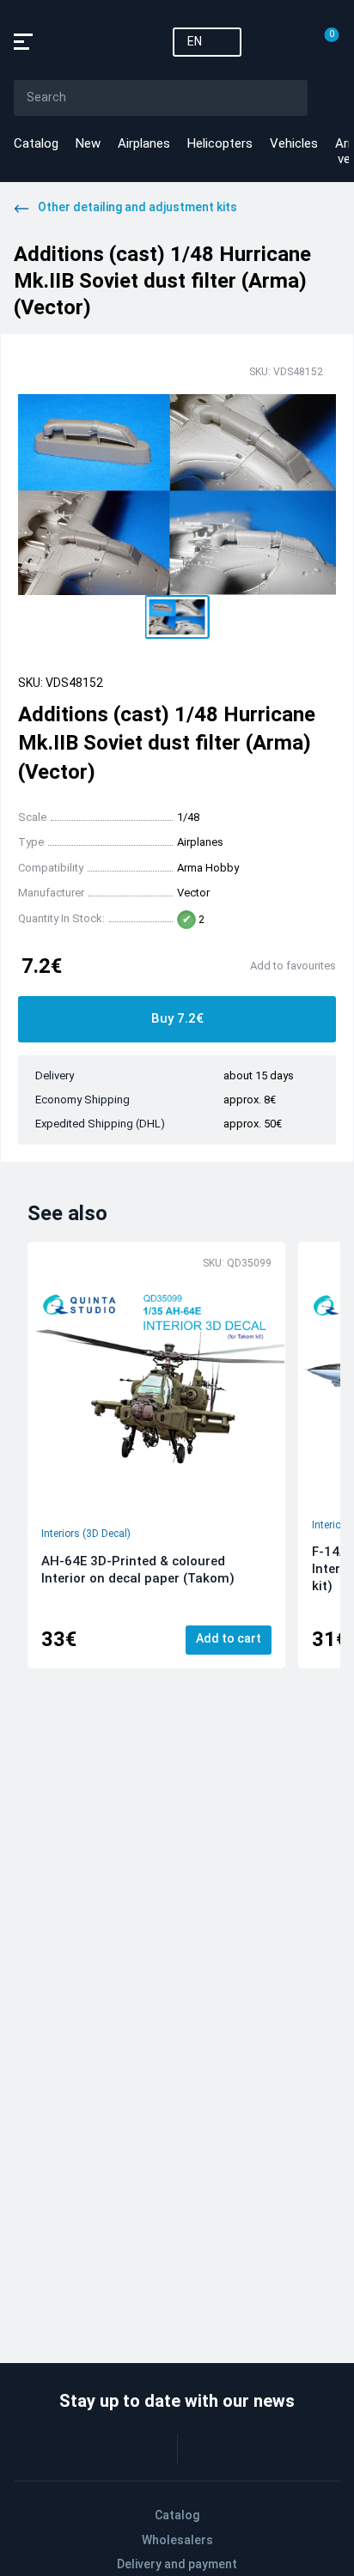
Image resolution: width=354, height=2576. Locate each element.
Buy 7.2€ (177, 1018)
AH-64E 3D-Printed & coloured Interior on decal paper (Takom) (138, 1570)
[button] (177, 617)
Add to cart (229, 1638)
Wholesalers (177, 2540)
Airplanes (144, 143)
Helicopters (220, 143)
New (88, 143)
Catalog (36, 143)
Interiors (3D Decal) (86, 1534)
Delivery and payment (177, 2564)
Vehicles (294, 143)
